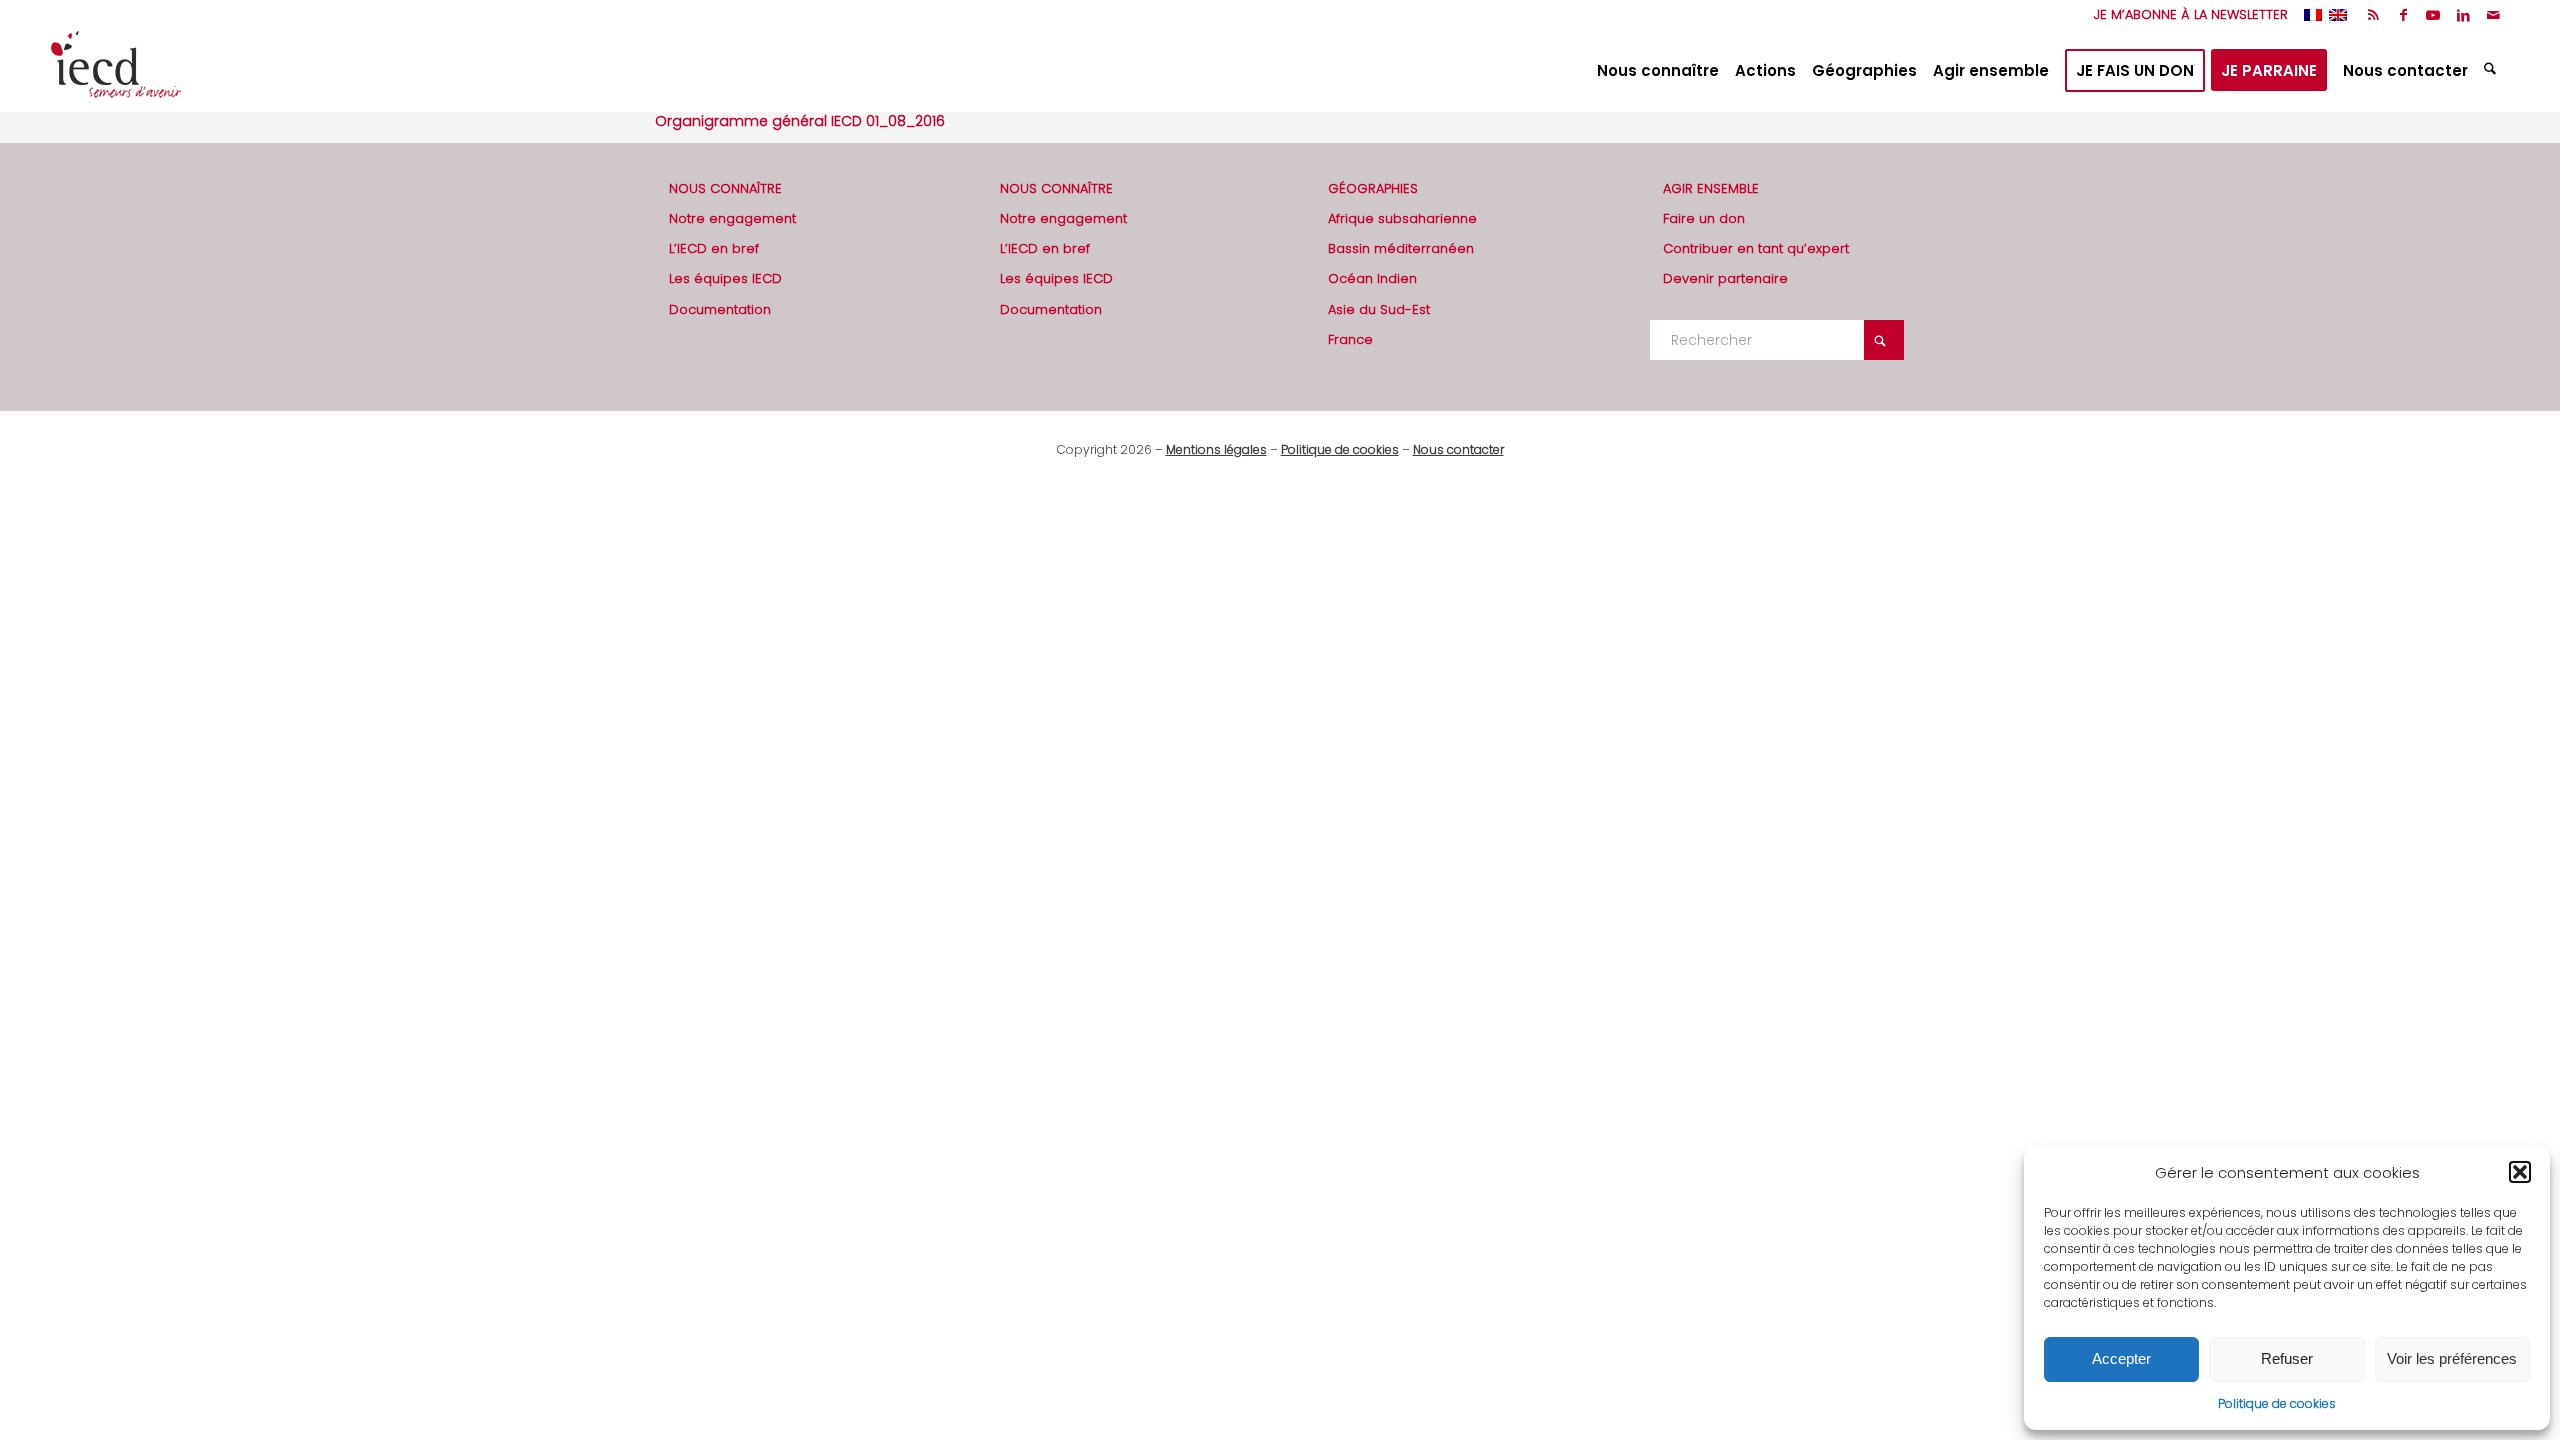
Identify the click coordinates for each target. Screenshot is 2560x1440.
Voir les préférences (2452, 1358)
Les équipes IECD (725, 278)
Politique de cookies (2277, 1403)
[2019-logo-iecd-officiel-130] (116, 71)
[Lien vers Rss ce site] (2373, 15)
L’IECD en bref (714, 248)
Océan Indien (1372, 278)
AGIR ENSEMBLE (1711, 188)
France (1350, 339)
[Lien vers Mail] (2494, 15)
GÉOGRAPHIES (1373, 188)
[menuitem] (2186, 15)
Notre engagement (732, 218)
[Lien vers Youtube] (2433, 15)
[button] (2520, 1172)
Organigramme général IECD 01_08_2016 (800, 121)
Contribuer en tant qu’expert (1756, 248)
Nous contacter (1458, 449)
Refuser (2287, 1358)
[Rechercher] (2492, 71)
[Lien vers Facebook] (2403, 15)
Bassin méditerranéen (1401, 248)
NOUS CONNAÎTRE (725, 188)
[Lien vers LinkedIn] (2463, 15)
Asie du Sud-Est (1379, 309)
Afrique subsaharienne (1402, 218)
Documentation (720, 309)
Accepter (2121, 1358)
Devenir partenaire (1725, 278)
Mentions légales (1216, 449)
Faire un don (1704, 218)
